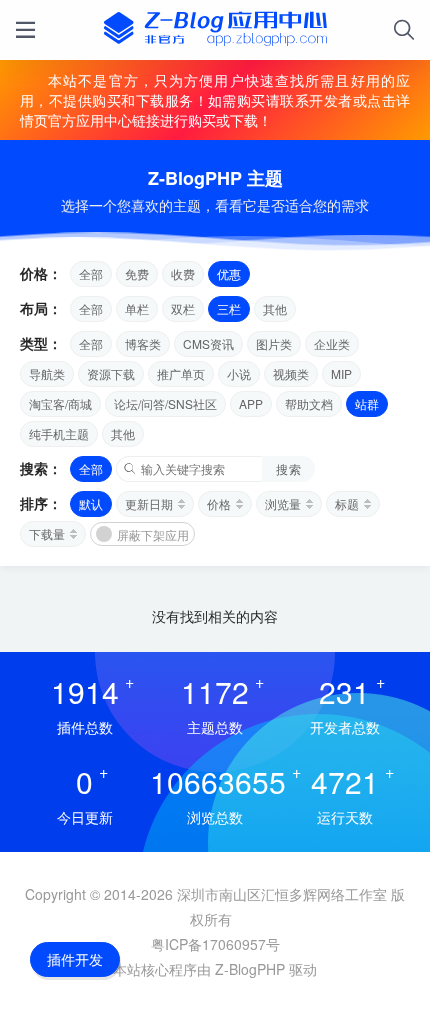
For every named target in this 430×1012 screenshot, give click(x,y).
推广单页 (181, 373)
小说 (239, 373)
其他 (275, 308)
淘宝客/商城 (60, 403)
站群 (367, 403)
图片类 (274, 343)
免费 (137, 273)
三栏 (229, 308)
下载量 (47, 533)
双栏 (183, 308)
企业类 (332, 343)
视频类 (291, 373)
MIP (341, 373)
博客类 (143, 343)
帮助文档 (309, 403)
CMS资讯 (208, 343)
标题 (347, 503)
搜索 (288, 468)
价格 (219, 503)
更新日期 (149, 503)
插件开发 (75, 959)
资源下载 (111, 373)
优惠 (229, 273)
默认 (91, 503)
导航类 (47, 373)
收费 (183, 273)
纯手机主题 (59, 433)
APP (251, 403)
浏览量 (283, 503)
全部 (91, 273)
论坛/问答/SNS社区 (165, 403)
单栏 (137, 308)
